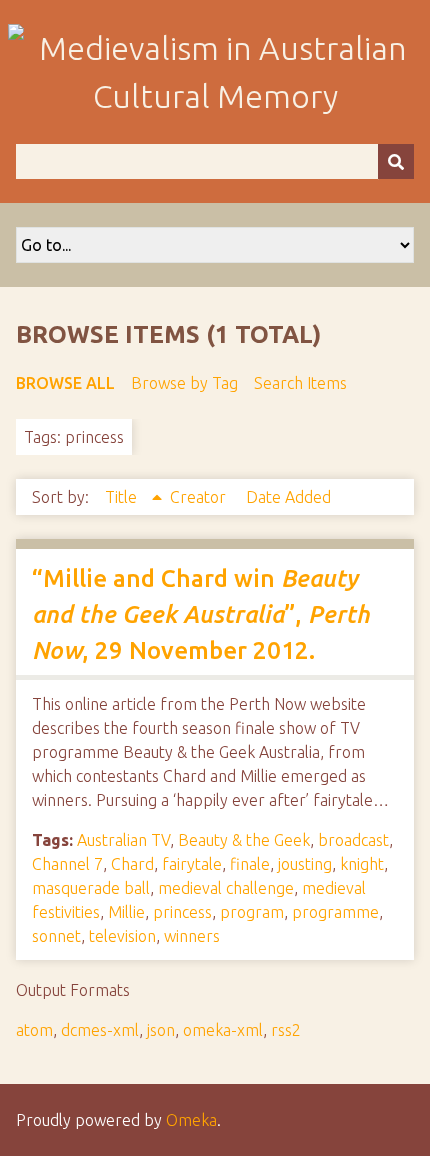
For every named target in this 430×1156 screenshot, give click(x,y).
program (252, 912)
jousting (305, 864)
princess (182, 912)
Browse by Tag (184, 383)
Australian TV (123, 840)
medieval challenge (226, 888)
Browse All (65, 383)
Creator (200, 497)
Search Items (300, 383)
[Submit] (396, 161)
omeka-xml (223, 1030)
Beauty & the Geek (244, 840)
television (122, 936)
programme (335, 912)
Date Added (288, 497)
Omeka (191, 1120)
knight (362, 864)
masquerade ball (91, 888)
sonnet (56, 936)
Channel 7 (67, 864)
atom (34, 1030)
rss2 (286, 1030)
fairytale (192, 864)
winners (192, 936)
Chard (132, 864)
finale (250, 864)
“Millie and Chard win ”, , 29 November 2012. (201, 614)
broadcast (353, 840)
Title (123, 497)
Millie (126, 912)
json (161, 1030)
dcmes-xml (100, 1030)
